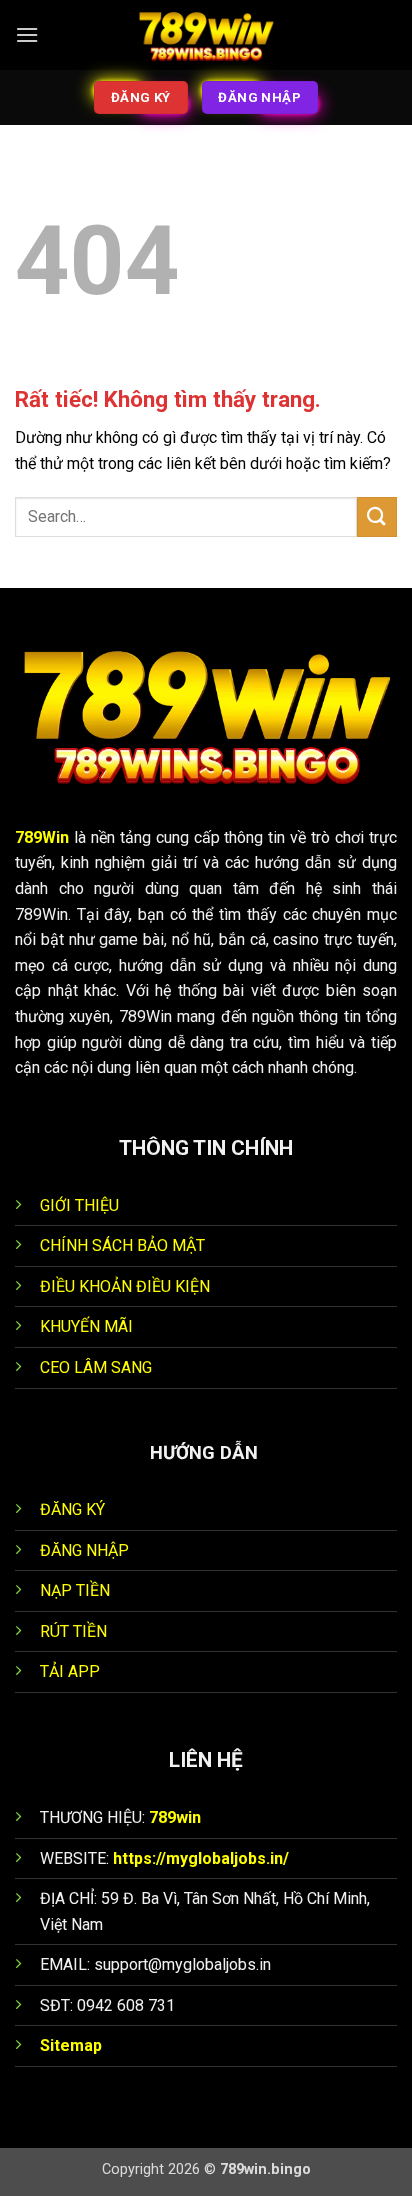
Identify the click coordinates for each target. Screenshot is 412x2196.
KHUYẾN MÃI (86, 1326)
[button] (27, 34)
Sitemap (71, 2045)
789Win (42, 837)
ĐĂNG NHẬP (84, 1550)
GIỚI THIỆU (79, 1205)
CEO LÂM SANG (96, 1367)
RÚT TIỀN (73, 1631)
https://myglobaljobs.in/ (201, 1858)
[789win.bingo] (206, 35)
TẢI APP (70, 1671)
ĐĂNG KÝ (72, 1509)
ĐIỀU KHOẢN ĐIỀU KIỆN (125, 1286)
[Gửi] (377, 516)
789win (175, 1817)
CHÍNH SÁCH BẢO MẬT (122, 1245)
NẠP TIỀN (75, 1590)
